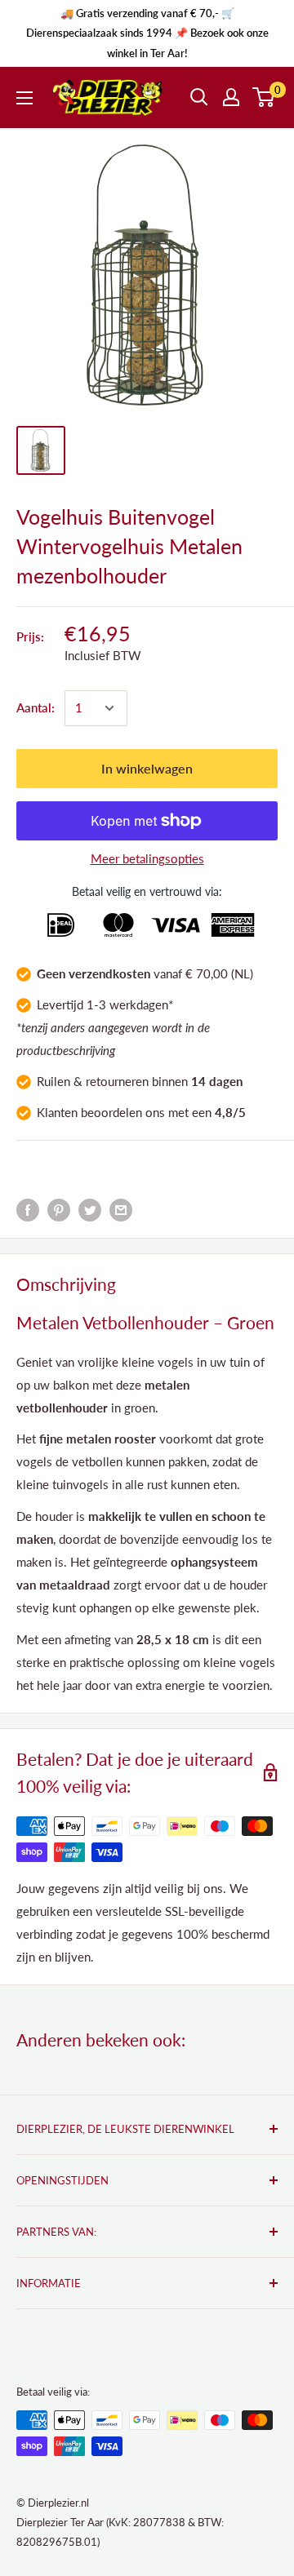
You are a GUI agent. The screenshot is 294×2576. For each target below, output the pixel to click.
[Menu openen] (24, 98)
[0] (264, 97)
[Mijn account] (231, 97)
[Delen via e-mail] (121, 1209)
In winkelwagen (147, 768)
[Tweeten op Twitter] (90, 1209)
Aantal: (36, 707)
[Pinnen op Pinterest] (59, 1209)
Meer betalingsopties (147, 858)
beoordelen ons (123, 1112)
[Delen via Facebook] (28, 1209)
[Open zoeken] (199, 97)
